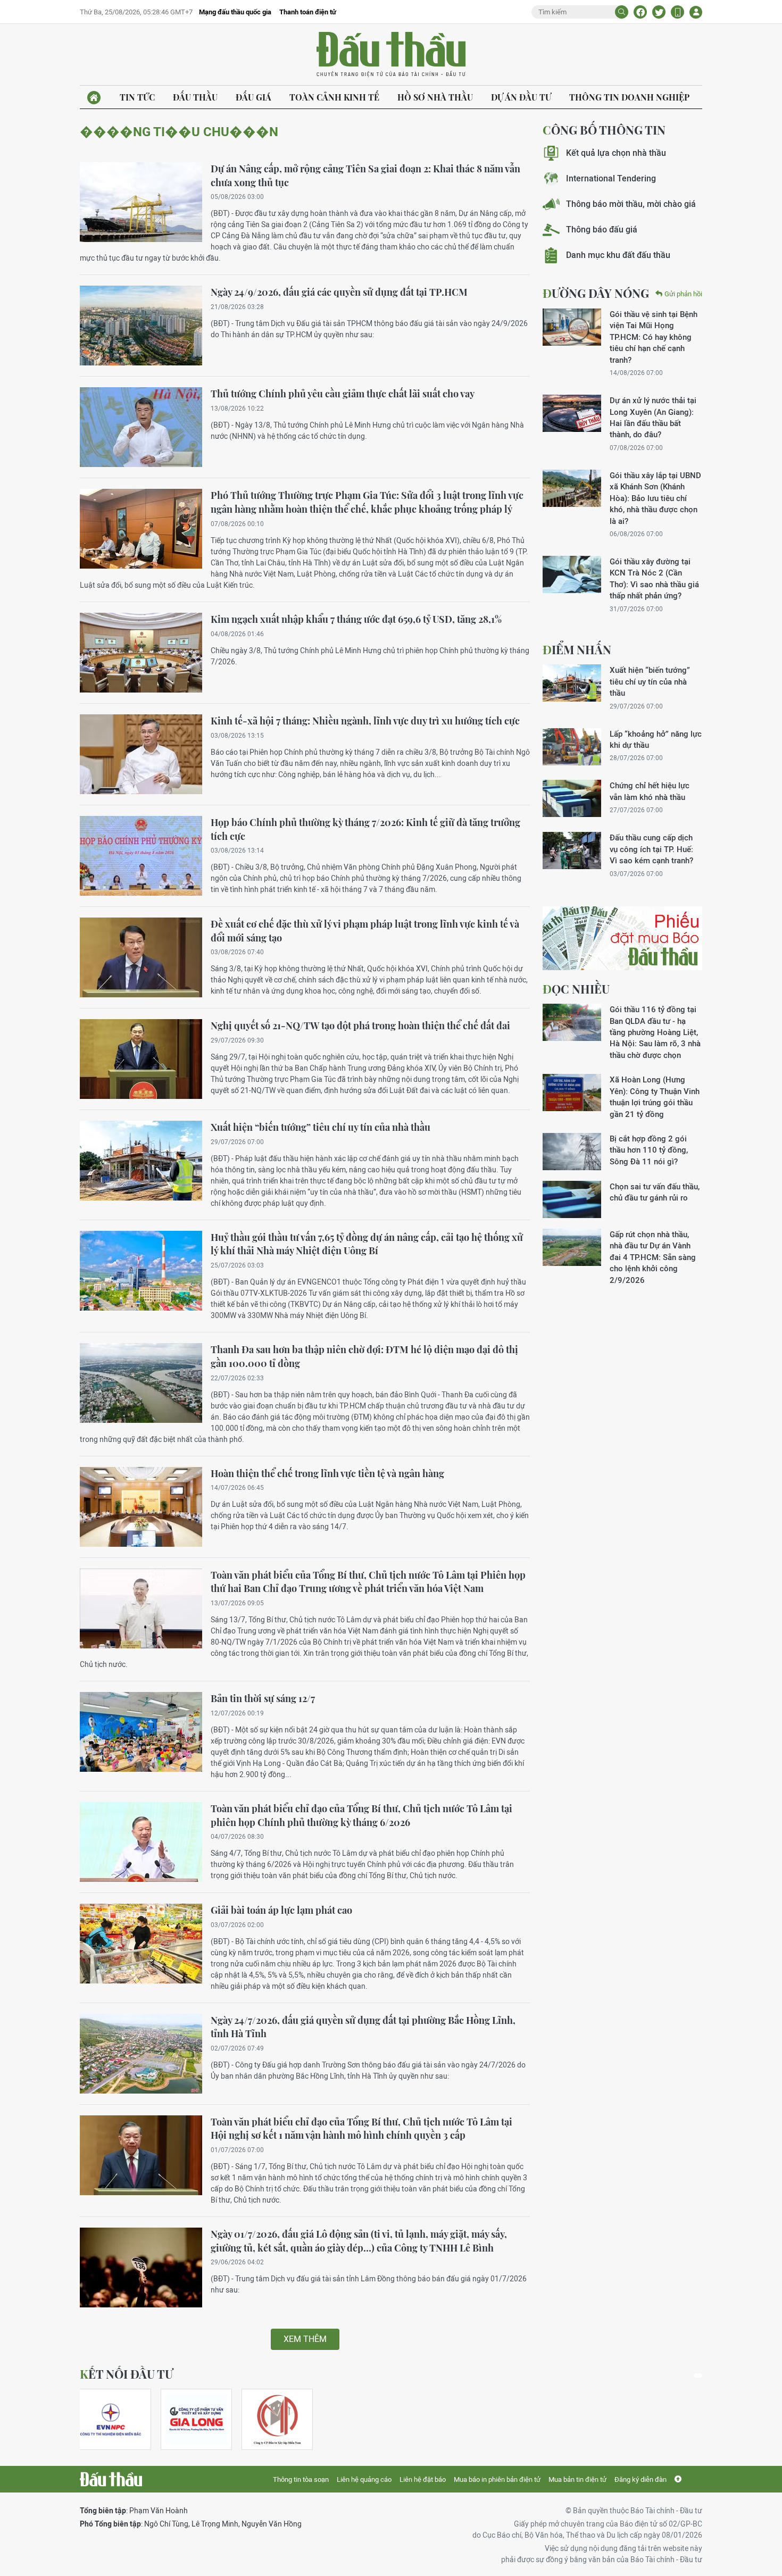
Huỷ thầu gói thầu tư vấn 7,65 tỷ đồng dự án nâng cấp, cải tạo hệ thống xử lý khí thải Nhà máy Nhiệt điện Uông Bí (367, 1244)
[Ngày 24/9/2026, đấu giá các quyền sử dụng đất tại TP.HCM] (141, 326)
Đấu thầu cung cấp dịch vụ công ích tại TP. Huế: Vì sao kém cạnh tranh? (651, 849)
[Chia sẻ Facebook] (640, 12)
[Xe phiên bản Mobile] (677, 12)
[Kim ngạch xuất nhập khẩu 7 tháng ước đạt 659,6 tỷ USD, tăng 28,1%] (141, 653)
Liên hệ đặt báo (423, 2479)
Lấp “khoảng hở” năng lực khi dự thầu (656, 739)
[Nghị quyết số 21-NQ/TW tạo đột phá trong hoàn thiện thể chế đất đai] (141, 1059)
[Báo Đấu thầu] (111, 2479)
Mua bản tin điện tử (577, 2479)
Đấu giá (253, 97)
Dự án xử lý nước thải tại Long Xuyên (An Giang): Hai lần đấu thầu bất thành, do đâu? (653, 417)
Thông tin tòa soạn (301, 2479)
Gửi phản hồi (683, 294)
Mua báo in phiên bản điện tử (497, 2479)
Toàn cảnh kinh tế (334, 97)
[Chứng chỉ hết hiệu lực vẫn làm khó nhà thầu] (572, 798)
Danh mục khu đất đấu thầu (618, 255)
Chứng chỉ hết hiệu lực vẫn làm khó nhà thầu (650, 791)
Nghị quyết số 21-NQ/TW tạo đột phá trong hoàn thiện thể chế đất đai (360, 1026)
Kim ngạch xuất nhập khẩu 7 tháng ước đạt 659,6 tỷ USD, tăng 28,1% (356, 619)
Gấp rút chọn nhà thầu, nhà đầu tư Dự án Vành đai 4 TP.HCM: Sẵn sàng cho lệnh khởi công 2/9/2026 (653, 1257)
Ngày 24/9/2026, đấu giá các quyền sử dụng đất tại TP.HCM (339, 292)
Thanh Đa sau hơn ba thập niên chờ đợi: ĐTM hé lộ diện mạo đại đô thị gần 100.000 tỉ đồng (364, 1356)
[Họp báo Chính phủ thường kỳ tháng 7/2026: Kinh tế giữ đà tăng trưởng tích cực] (141, 856)
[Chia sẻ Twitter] (659, 12)
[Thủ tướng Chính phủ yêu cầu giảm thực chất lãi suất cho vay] (141, 427)
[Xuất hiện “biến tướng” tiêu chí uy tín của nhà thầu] (141, 1161)
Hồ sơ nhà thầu (435, 97)
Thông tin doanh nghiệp (629, 97)
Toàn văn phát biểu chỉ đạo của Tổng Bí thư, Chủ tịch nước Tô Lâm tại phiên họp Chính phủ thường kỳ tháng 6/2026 (361, 1815)
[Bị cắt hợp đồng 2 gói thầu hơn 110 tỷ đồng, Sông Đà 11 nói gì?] (572, 1152)
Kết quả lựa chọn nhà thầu (616, 153)
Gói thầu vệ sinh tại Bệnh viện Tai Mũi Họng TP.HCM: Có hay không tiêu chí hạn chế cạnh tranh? (654, 337)
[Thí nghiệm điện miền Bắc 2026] (111, 2419)
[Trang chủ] (94, 98)
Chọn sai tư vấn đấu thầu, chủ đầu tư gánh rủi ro (655, 1192)
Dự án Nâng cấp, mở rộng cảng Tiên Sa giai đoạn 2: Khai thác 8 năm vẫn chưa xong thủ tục (365, 176)
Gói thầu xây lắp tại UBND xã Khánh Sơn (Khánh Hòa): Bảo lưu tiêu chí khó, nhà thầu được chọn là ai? (655, 498)
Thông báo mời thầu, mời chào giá (631, 204)
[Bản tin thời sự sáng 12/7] (141, 1732)
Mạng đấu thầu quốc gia (235, 12)
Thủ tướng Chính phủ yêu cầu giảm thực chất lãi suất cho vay (343, 394)
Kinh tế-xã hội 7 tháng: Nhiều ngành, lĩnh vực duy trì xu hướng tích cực (365, 721)
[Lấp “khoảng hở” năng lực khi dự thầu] (572, 747)
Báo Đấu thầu (391, 55)
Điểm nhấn (577, 649)
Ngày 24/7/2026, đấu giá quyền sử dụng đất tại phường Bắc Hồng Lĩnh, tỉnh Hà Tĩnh (363, 2027)
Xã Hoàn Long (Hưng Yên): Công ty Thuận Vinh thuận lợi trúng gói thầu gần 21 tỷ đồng (655, 1097)
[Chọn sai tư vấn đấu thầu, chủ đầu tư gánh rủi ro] (572, 1199)
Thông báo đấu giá (602, 230)
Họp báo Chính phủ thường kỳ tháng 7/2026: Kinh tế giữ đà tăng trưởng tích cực (365, 829)
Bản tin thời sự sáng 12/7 (263, 1698)
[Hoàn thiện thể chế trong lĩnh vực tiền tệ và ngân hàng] (141, 1507)
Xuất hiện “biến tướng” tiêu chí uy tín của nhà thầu (321, 1127)
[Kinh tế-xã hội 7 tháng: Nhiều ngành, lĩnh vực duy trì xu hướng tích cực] (141, 754)
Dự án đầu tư (521, 97)
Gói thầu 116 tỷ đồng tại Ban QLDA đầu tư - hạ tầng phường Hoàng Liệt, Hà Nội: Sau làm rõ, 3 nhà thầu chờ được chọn (655, 1032)
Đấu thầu (195, 97)
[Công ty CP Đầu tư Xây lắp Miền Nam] (277, 2419)
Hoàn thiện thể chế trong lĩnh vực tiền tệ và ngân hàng (327, 1473)
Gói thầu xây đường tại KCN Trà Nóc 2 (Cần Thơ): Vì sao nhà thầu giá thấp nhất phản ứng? (654, 578)
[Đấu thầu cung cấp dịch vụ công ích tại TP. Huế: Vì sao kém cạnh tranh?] (572, 851)
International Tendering (611, 178)
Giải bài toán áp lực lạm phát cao (281, 1910)
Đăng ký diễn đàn (640, 2479)
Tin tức (137, 97)
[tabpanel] (115, 2419)
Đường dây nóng (596, 293)
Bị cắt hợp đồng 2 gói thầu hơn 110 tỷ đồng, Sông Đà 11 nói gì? (649, 1150)
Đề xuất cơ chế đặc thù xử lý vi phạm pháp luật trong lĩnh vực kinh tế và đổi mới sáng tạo (365, 931)
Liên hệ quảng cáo (364, 2479)
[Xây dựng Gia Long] (196, 2419)
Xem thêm (305, 2339)
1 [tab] (698, 2375)
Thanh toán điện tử (308, 12)
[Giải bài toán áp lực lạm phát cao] (141, 1944)
